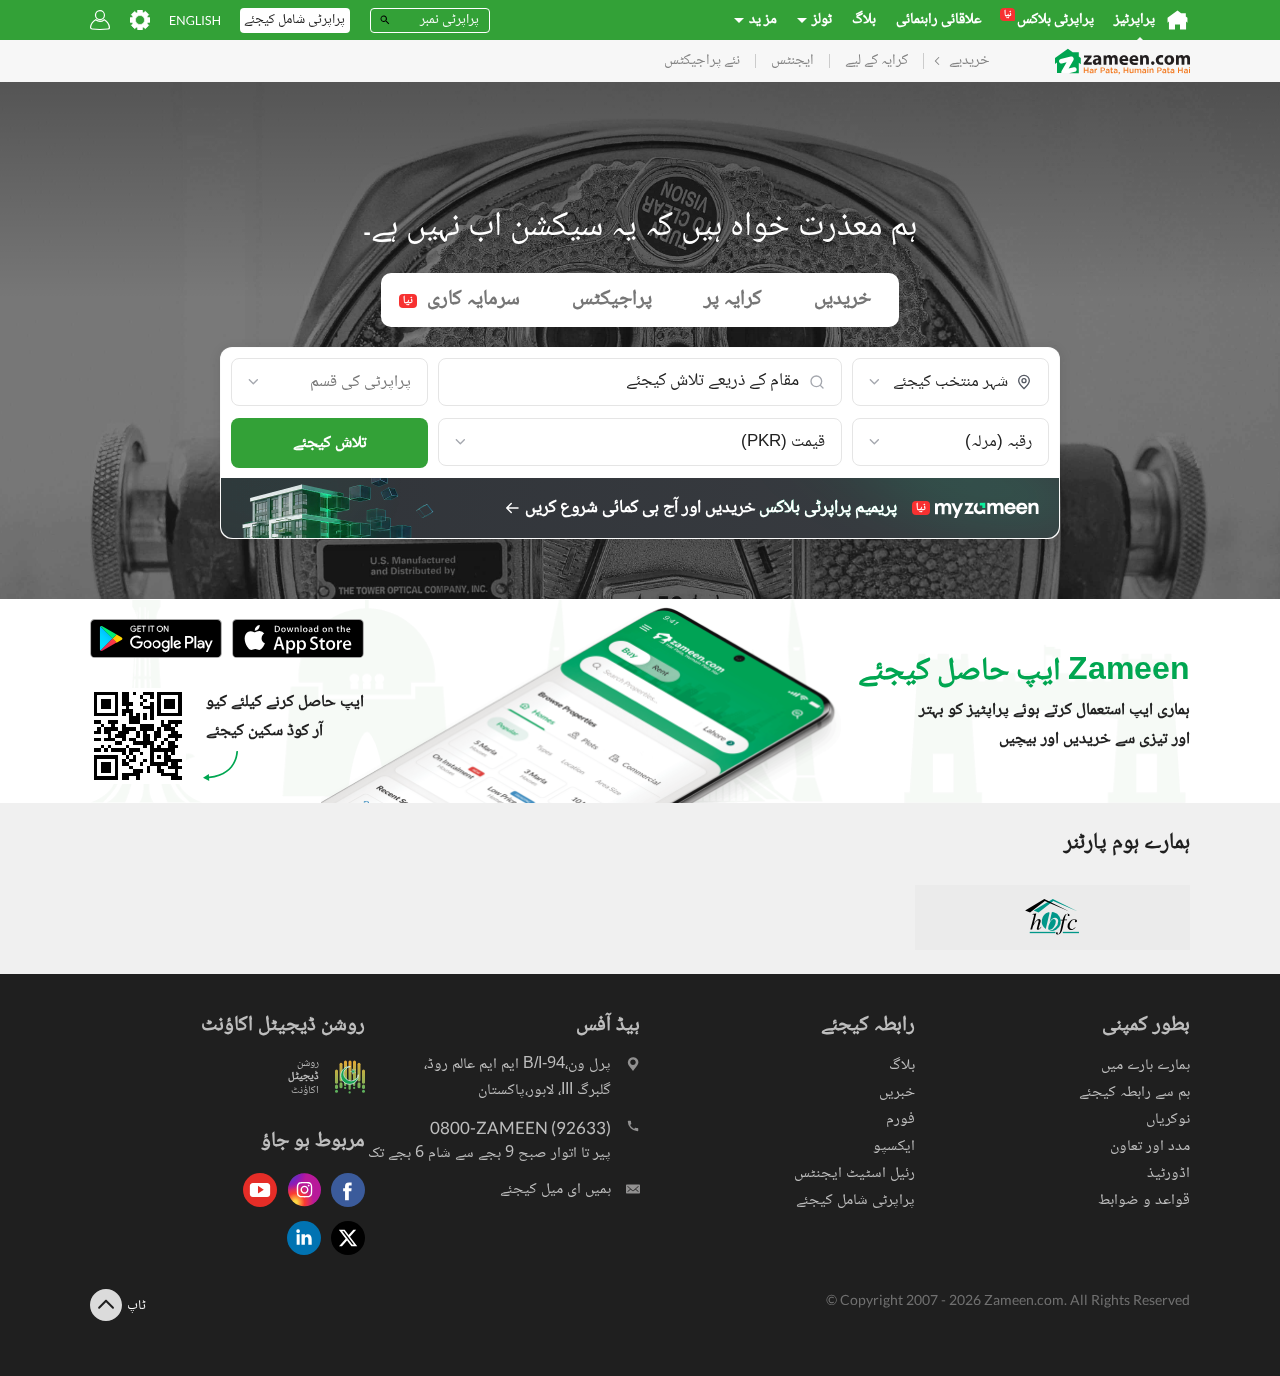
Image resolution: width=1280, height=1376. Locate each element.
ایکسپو (894, 1146)
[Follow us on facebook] (343, 1208)
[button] (950, 383)
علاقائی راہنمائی (939, 20)
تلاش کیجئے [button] (330, 443)
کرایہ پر (733, 299)
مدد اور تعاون (1150, 1146)
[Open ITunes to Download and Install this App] (293, 655)
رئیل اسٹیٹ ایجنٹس (854, 1173)
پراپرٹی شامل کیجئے (855, 1200)
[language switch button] (195, 20)
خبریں (897, 1092)
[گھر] (1177, 20)
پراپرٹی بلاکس (1049, 20)
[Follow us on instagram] (299, 1208)
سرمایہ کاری (461, 299)
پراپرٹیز (1134, 20)
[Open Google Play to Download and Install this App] (156, 655)
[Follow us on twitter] (343, 1256)
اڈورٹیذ (1168, 1173)
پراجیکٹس (612, 299)
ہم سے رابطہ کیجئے (1134, 1092)
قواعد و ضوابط (1144, 1200)
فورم (900, 1119)
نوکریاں (1168, 1119)
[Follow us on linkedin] (299, 1256)
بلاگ (864, 20)
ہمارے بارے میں (1145, 1065)
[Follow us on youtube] (255, 1208)
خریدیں (842, 299)
